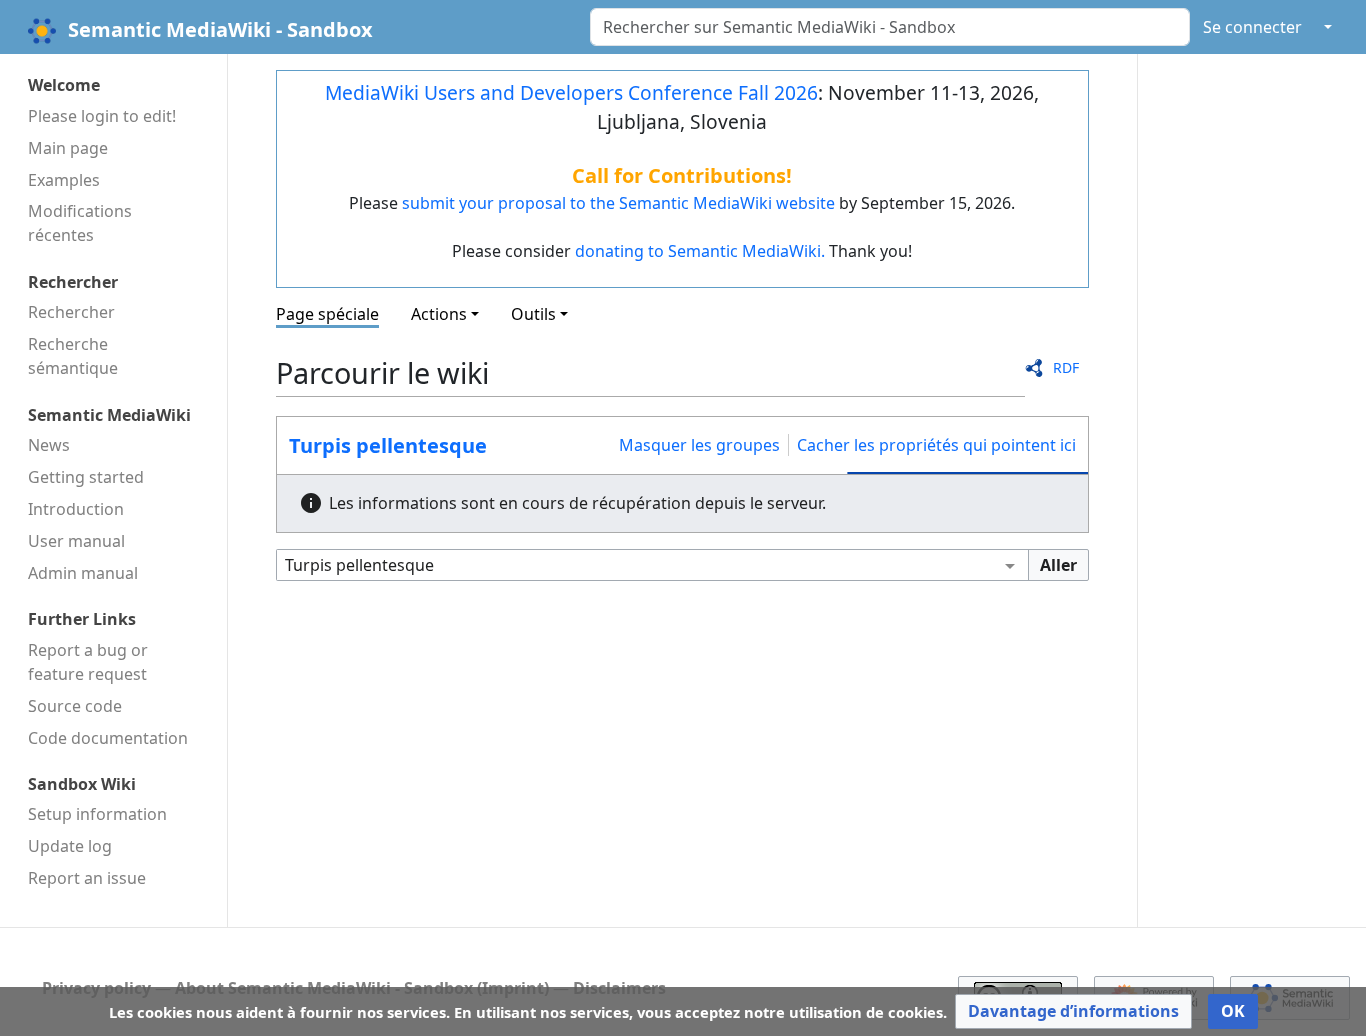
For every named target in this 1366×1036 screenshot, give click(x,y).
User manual (76, 541)
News (49, 445)
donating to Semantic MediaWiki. (700, 251)
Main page (68, 148)
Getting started (86, 477)
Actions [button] (439, 314)
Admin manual (83, 573)
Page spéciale (327, 314)
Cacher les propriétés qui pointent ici (936, 445)
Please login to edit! (102, 116)
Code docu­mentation (108, 738)
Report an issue (87, 878)
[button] (1073, 1011)
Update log (70, 846)
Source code (75, 706)
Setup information (97, 814)
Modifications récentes (80, 223)
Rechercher (71, 312)
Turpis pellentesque (388, 445)
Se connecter (1252, 27)
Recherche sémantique (73, 356)
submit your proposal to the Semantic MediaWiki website (618, 203)
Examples (64, 180)
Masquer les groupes (699, 445)
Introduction (76, 509)
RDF (1066, 367)
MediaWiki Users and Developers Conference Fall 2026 (571, 92)
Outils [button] (533, 314)
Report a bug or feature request (88, 662)
